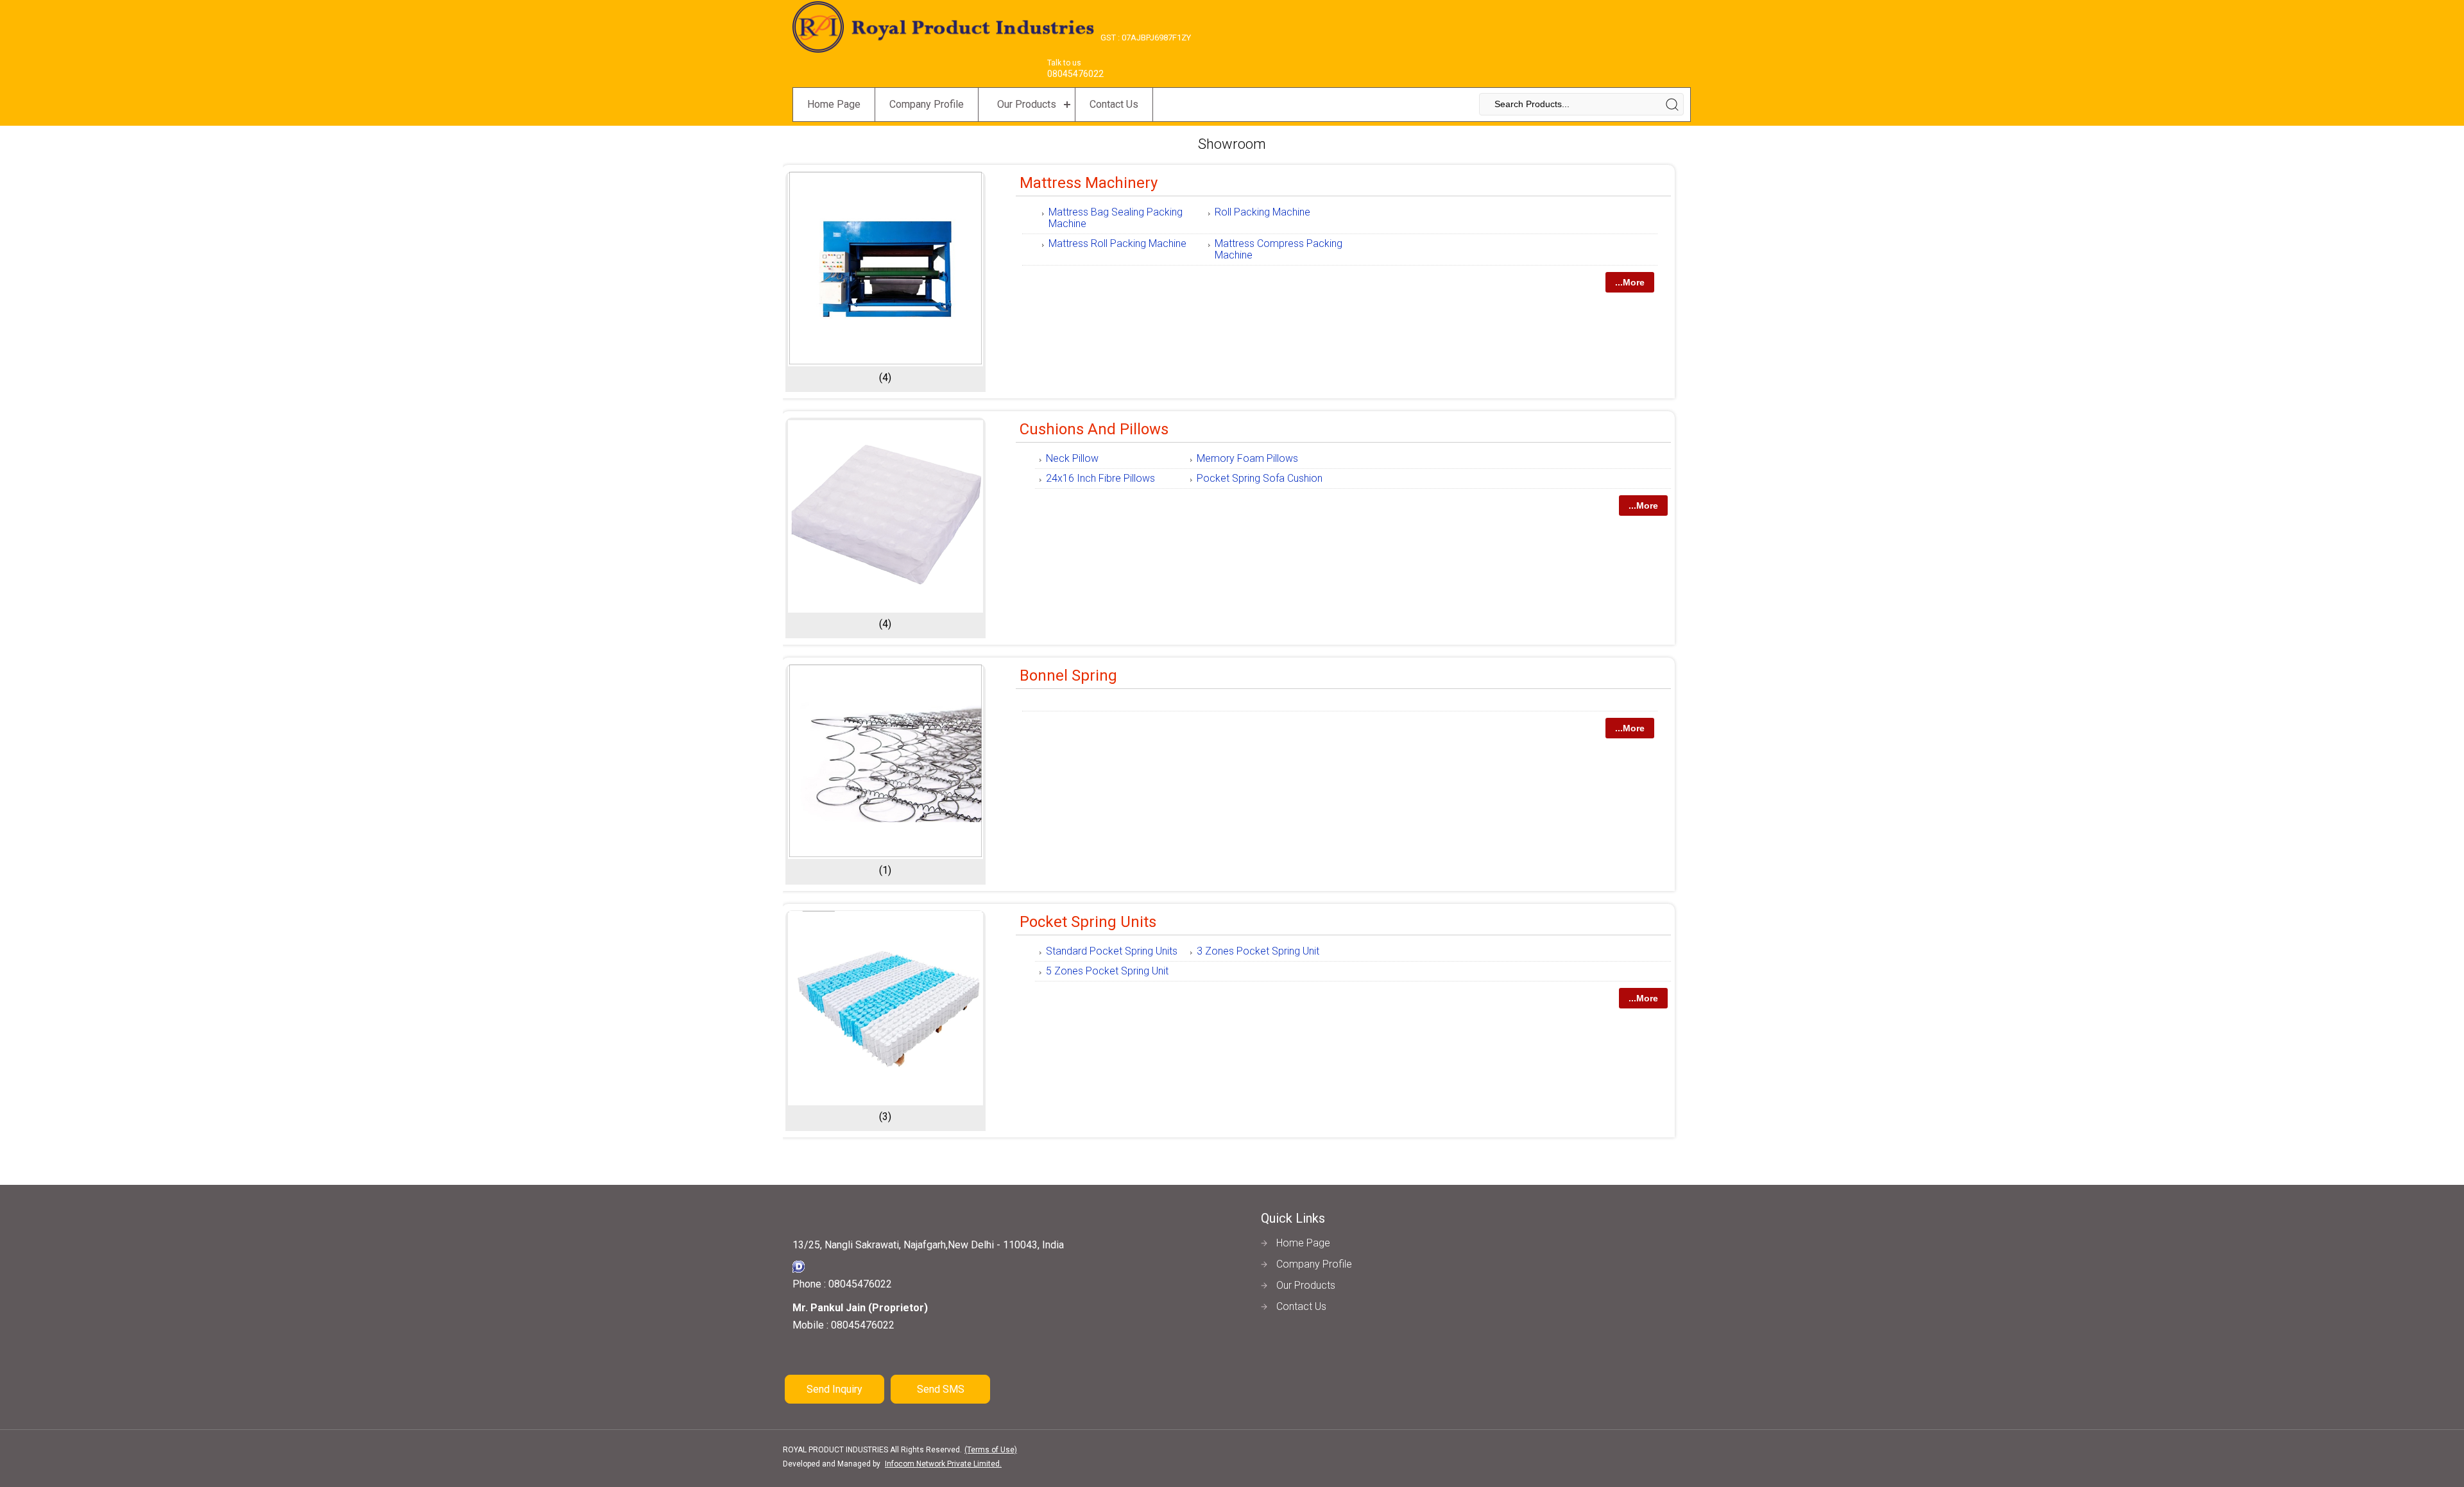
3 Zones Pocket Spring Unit (1258, 951)
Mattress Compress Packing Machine (1279, 249)
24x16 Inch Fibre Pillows (1100, 478)
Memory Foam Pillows (1247, 458)
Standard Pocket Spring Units (1112, 951)
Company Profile (927, 104)
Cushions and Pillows (1094, 429)
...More (1630, 282)
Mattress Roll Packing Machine (1117, 243)
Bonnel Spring (1068, 676)
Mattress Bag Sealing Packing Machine (1116, 218)
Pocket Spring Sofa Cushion (1260, 478)
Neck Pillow (1072, 458)
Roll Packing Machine (1262, 212)
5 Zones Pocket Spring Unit (1107, 971)
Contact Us (1114, 104)
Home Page (834, 104)
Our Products (1027, 104)
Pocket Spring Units (1088, 922)
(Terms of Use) (991, 1450)
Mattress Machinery (1089, 183)
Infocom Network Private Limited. (943, 1464)
